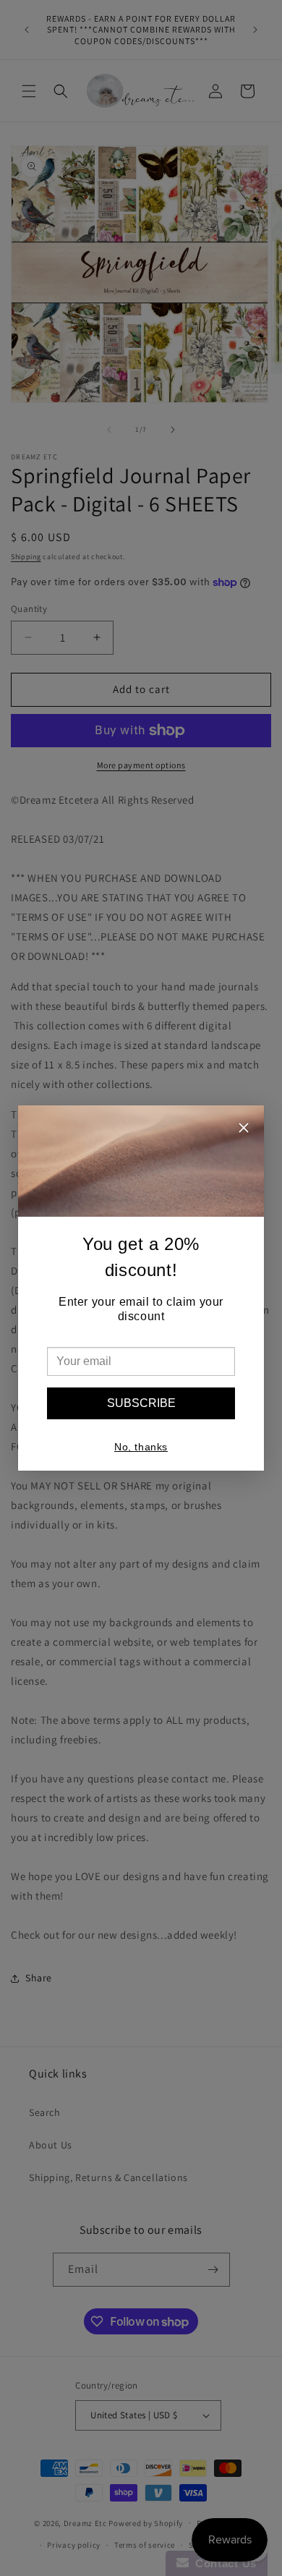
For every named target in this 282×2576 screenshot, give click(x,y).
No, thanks (141, 1447)
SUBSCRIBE (141, 1403)
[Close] (244, 1130)
